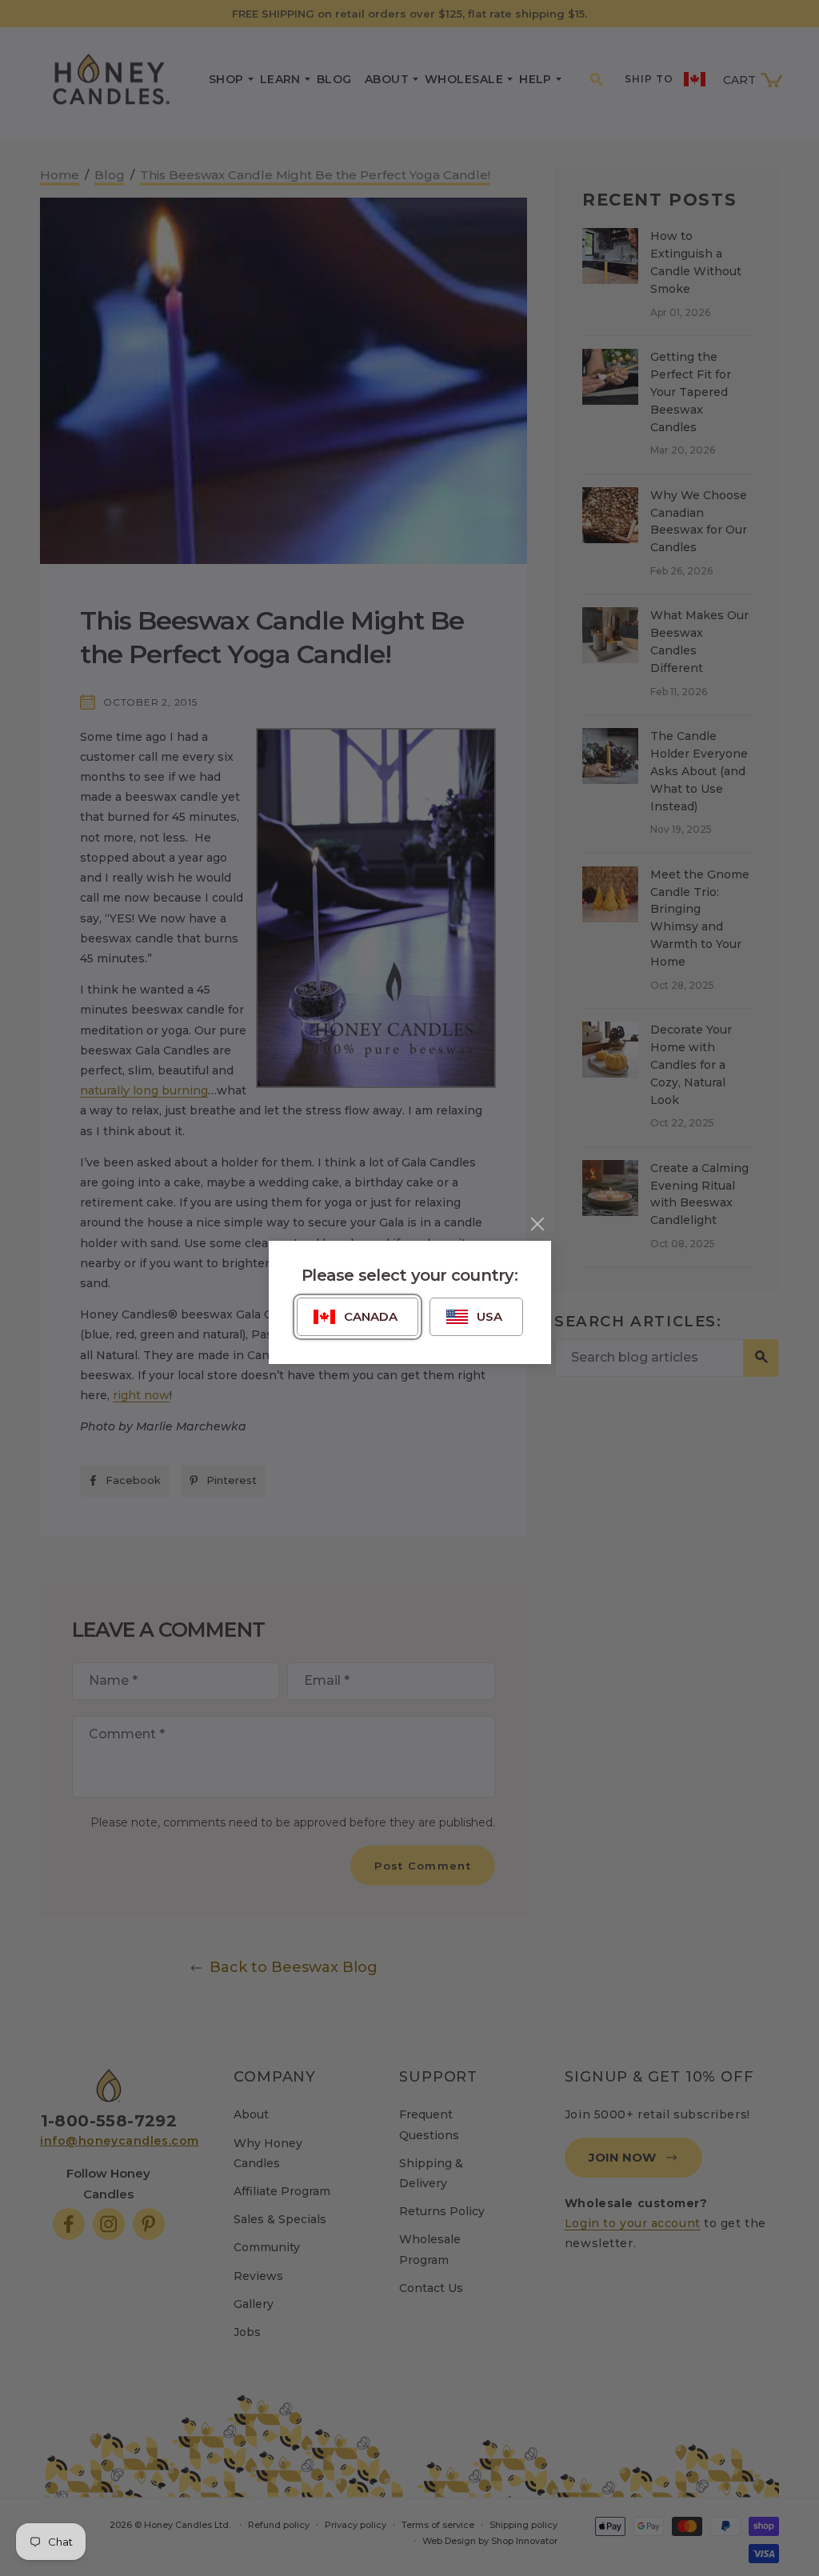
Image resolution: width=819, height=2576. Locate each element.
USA (489, 1316)
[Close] (537, 1224)
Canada (371, 1316)
